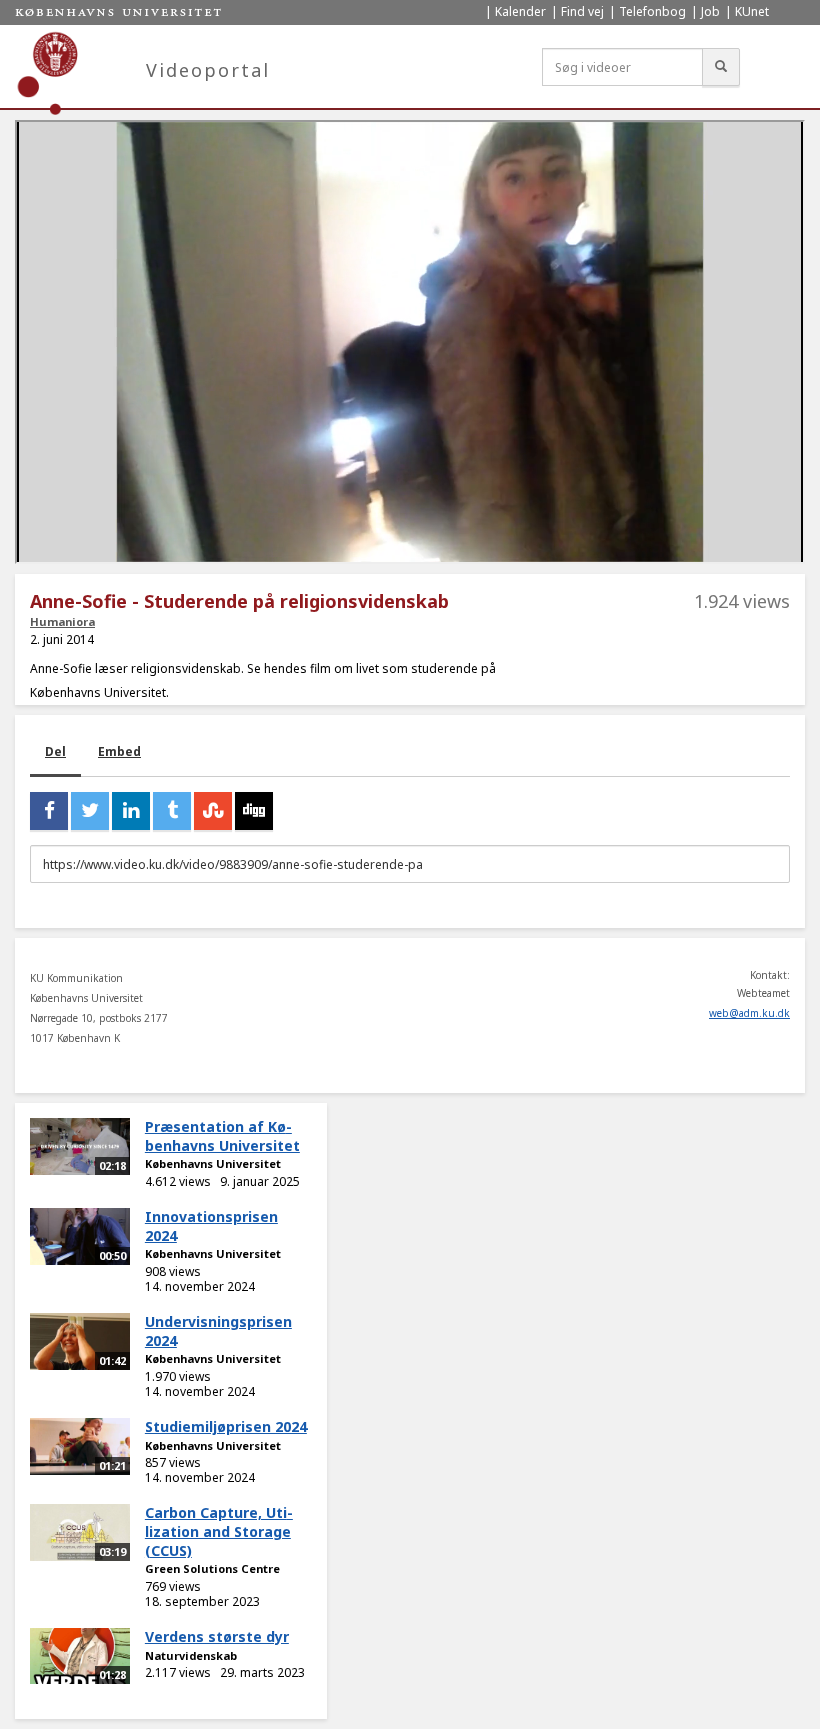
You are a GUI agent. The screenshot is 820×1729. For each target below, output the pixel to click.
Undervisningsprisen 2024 (218, 1331)
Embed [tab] (119, 751)
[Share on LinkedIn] (131, 811)
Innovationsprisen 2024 (211, 1226)
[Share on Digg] (254, 811)
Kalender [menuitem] (520, 11)
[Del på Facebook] (49, 811)
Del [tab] (55, 751)
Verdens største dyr (217, 1636)
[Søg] (721, 67)
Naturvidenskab (191, 1655)
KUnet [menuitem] (752, 11)
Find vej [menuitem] (582, 11)
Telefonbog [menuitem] (652, 11)
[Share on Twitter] (90, 811)
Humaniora (62, 621)
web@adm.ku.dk (749, 1013)
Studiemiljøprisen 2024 (226, 1426)
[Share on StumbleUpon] (213, 811)
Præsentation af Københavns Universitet (222, 1136)
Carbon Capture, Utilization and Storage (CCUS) (219, 1531)
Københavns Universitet (213, 1163)
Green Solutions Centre (212, 1568)
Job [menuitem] (710, 11)
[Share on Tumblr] (172, 811)
